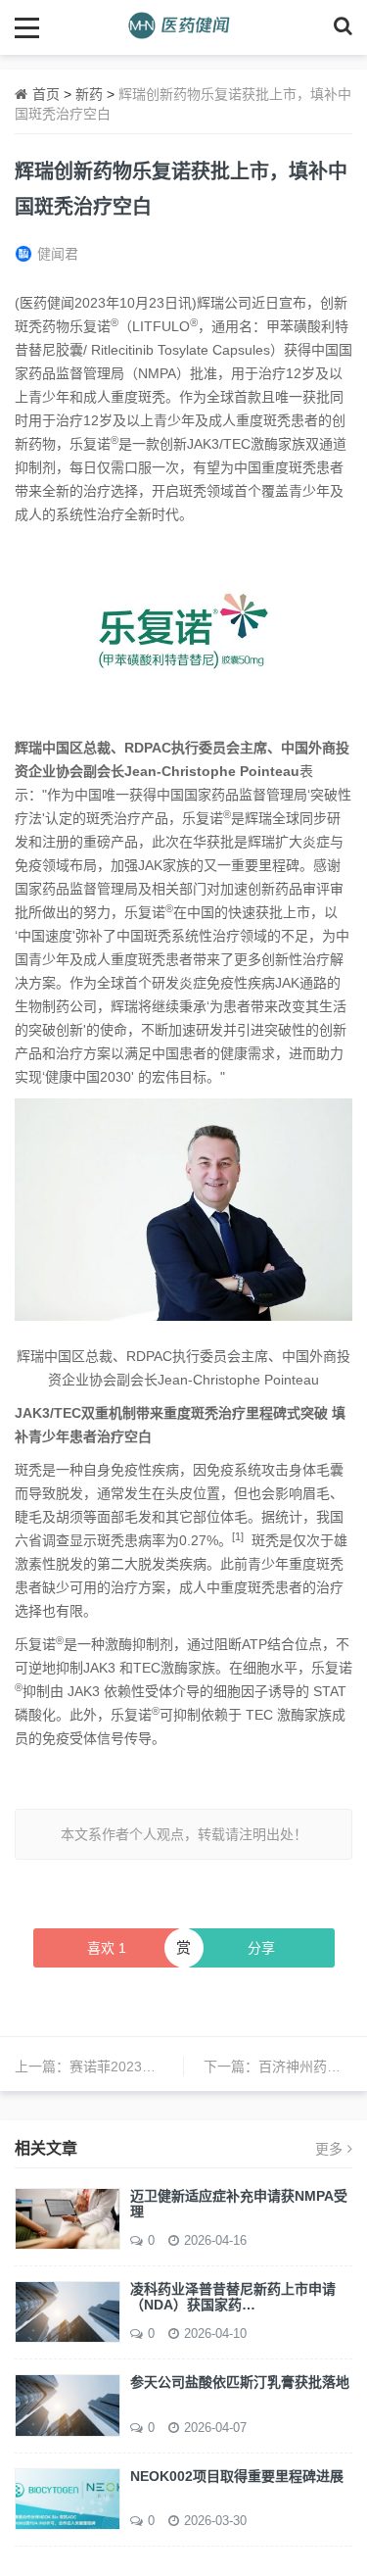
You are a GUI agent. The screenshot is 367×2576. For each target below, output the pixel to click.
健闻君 (58, 254)
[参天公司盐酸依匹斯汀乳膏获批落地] (68, 2405)
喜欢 (107, 1948)
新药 (89, 94)
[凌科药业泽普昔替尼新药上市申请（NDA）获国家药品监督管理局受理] (68, 2310)
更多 (329, 2149)
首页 (46, 94)
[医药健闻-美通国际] (183, 27)
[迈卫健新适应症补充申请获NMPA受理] (68, 2217)
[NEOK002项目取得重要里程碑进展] (68, 2498)
